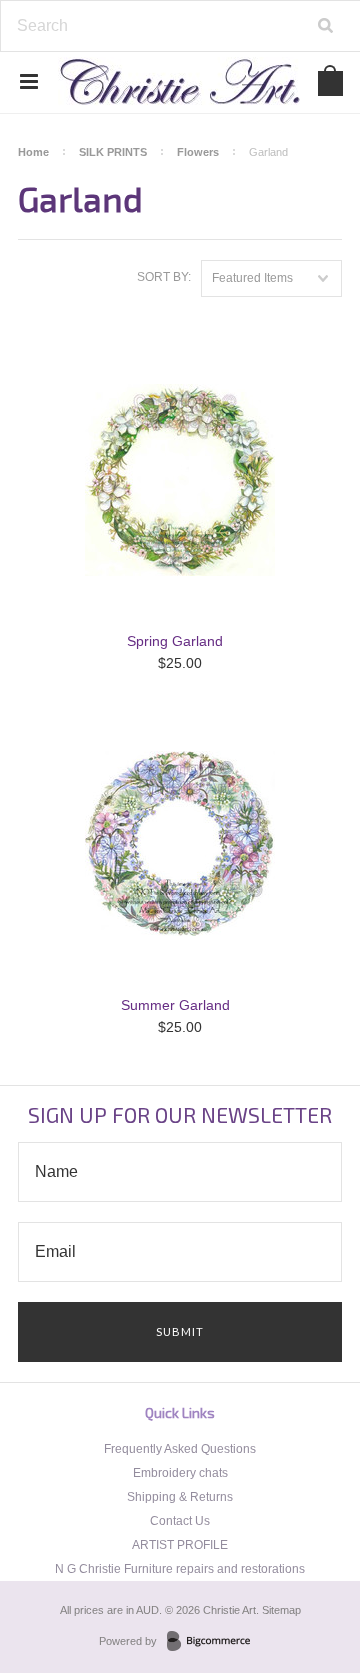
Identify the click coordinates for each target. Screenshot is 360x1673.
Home (33, 152)
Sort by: (164, 277)
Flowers (198, 152)
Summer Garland (175, 1005)
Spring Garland (175, 641)
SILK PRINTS (113, 152)
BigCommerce (214, 1642)
